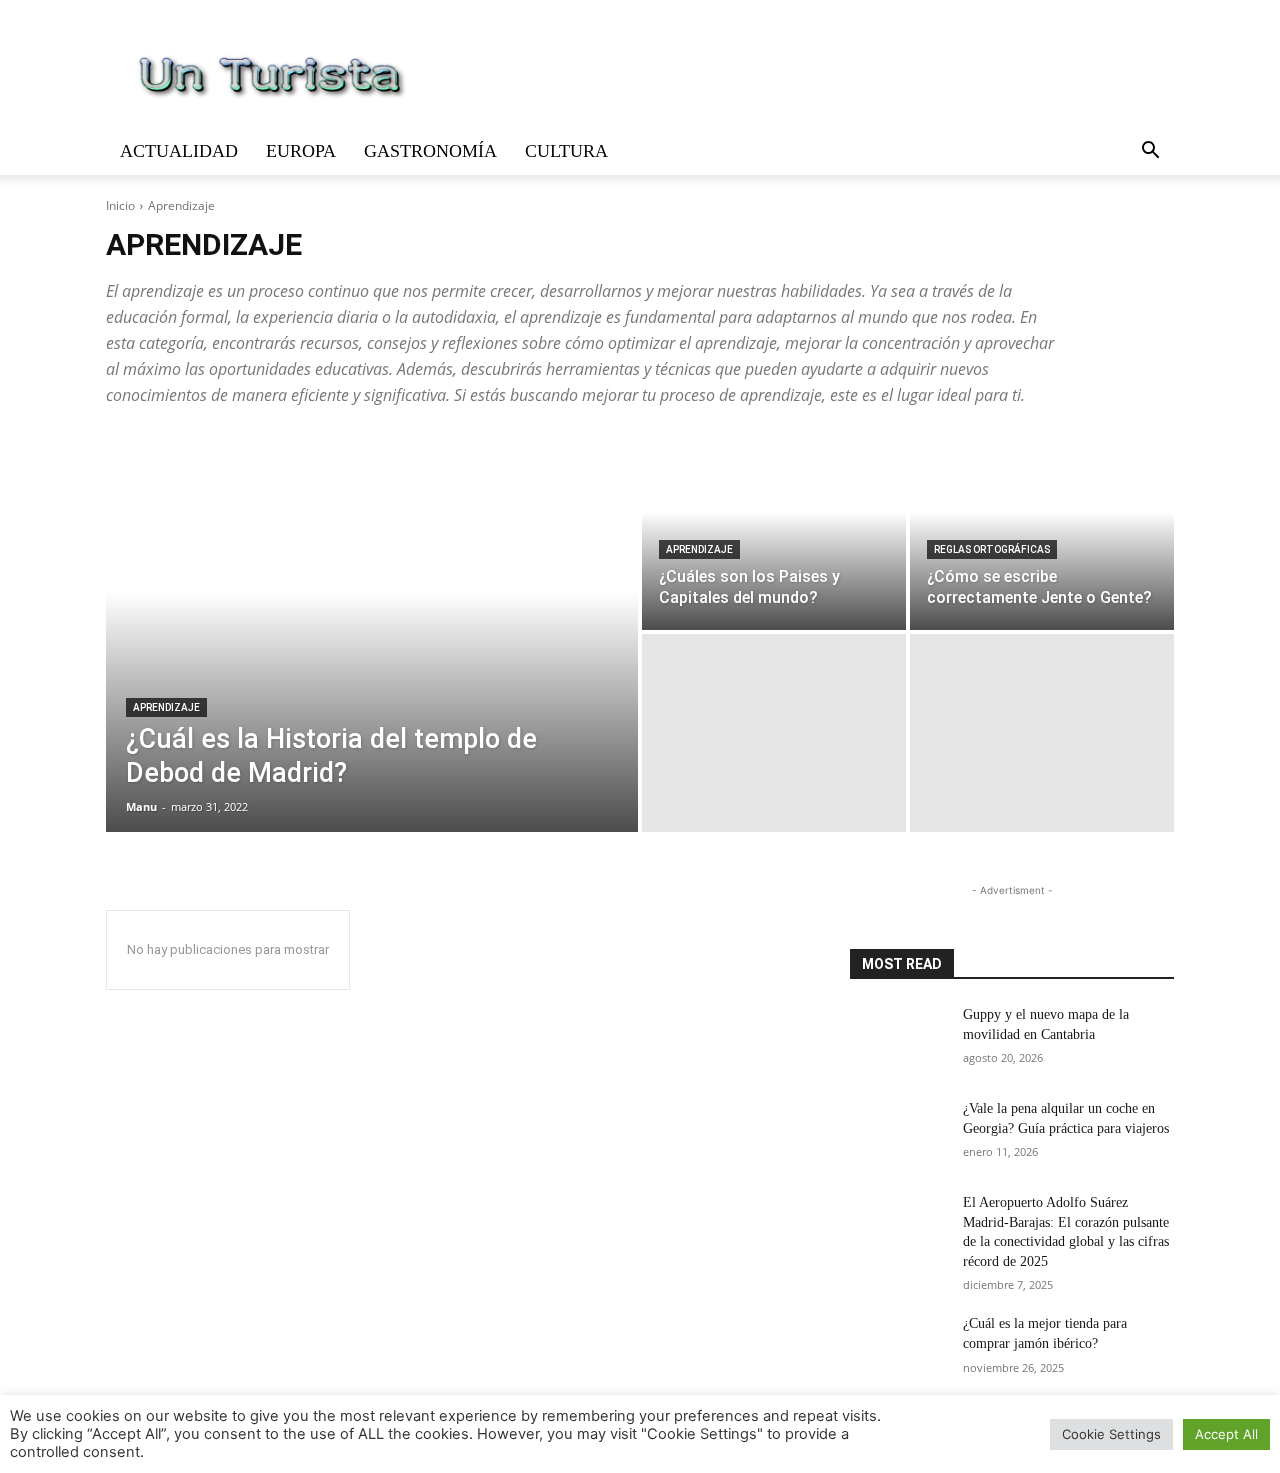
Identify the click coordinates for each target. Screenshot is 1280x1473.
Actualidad (179, 151)
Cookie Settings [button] (1111, 1434)
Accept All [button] (1226, 1434)
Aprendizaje (166, 707)
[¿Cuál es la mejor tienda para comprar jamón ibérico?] (898, 1348)
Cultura (566, 151)
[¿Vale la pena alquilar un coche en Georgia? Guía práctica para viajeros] (898, 1133)
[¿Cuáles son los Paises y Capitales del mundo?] (774, 531)
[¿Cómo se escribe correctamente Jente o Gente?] (1042, 531)
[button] (1150, 152)
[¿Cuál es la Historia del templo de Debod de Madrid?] (372, 632)
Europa (301, 151)
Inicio (120, 205)
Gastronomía (430, 151)
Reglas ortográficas (992, 549)
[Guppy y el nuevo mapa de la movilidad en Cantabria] (898, 1039)
